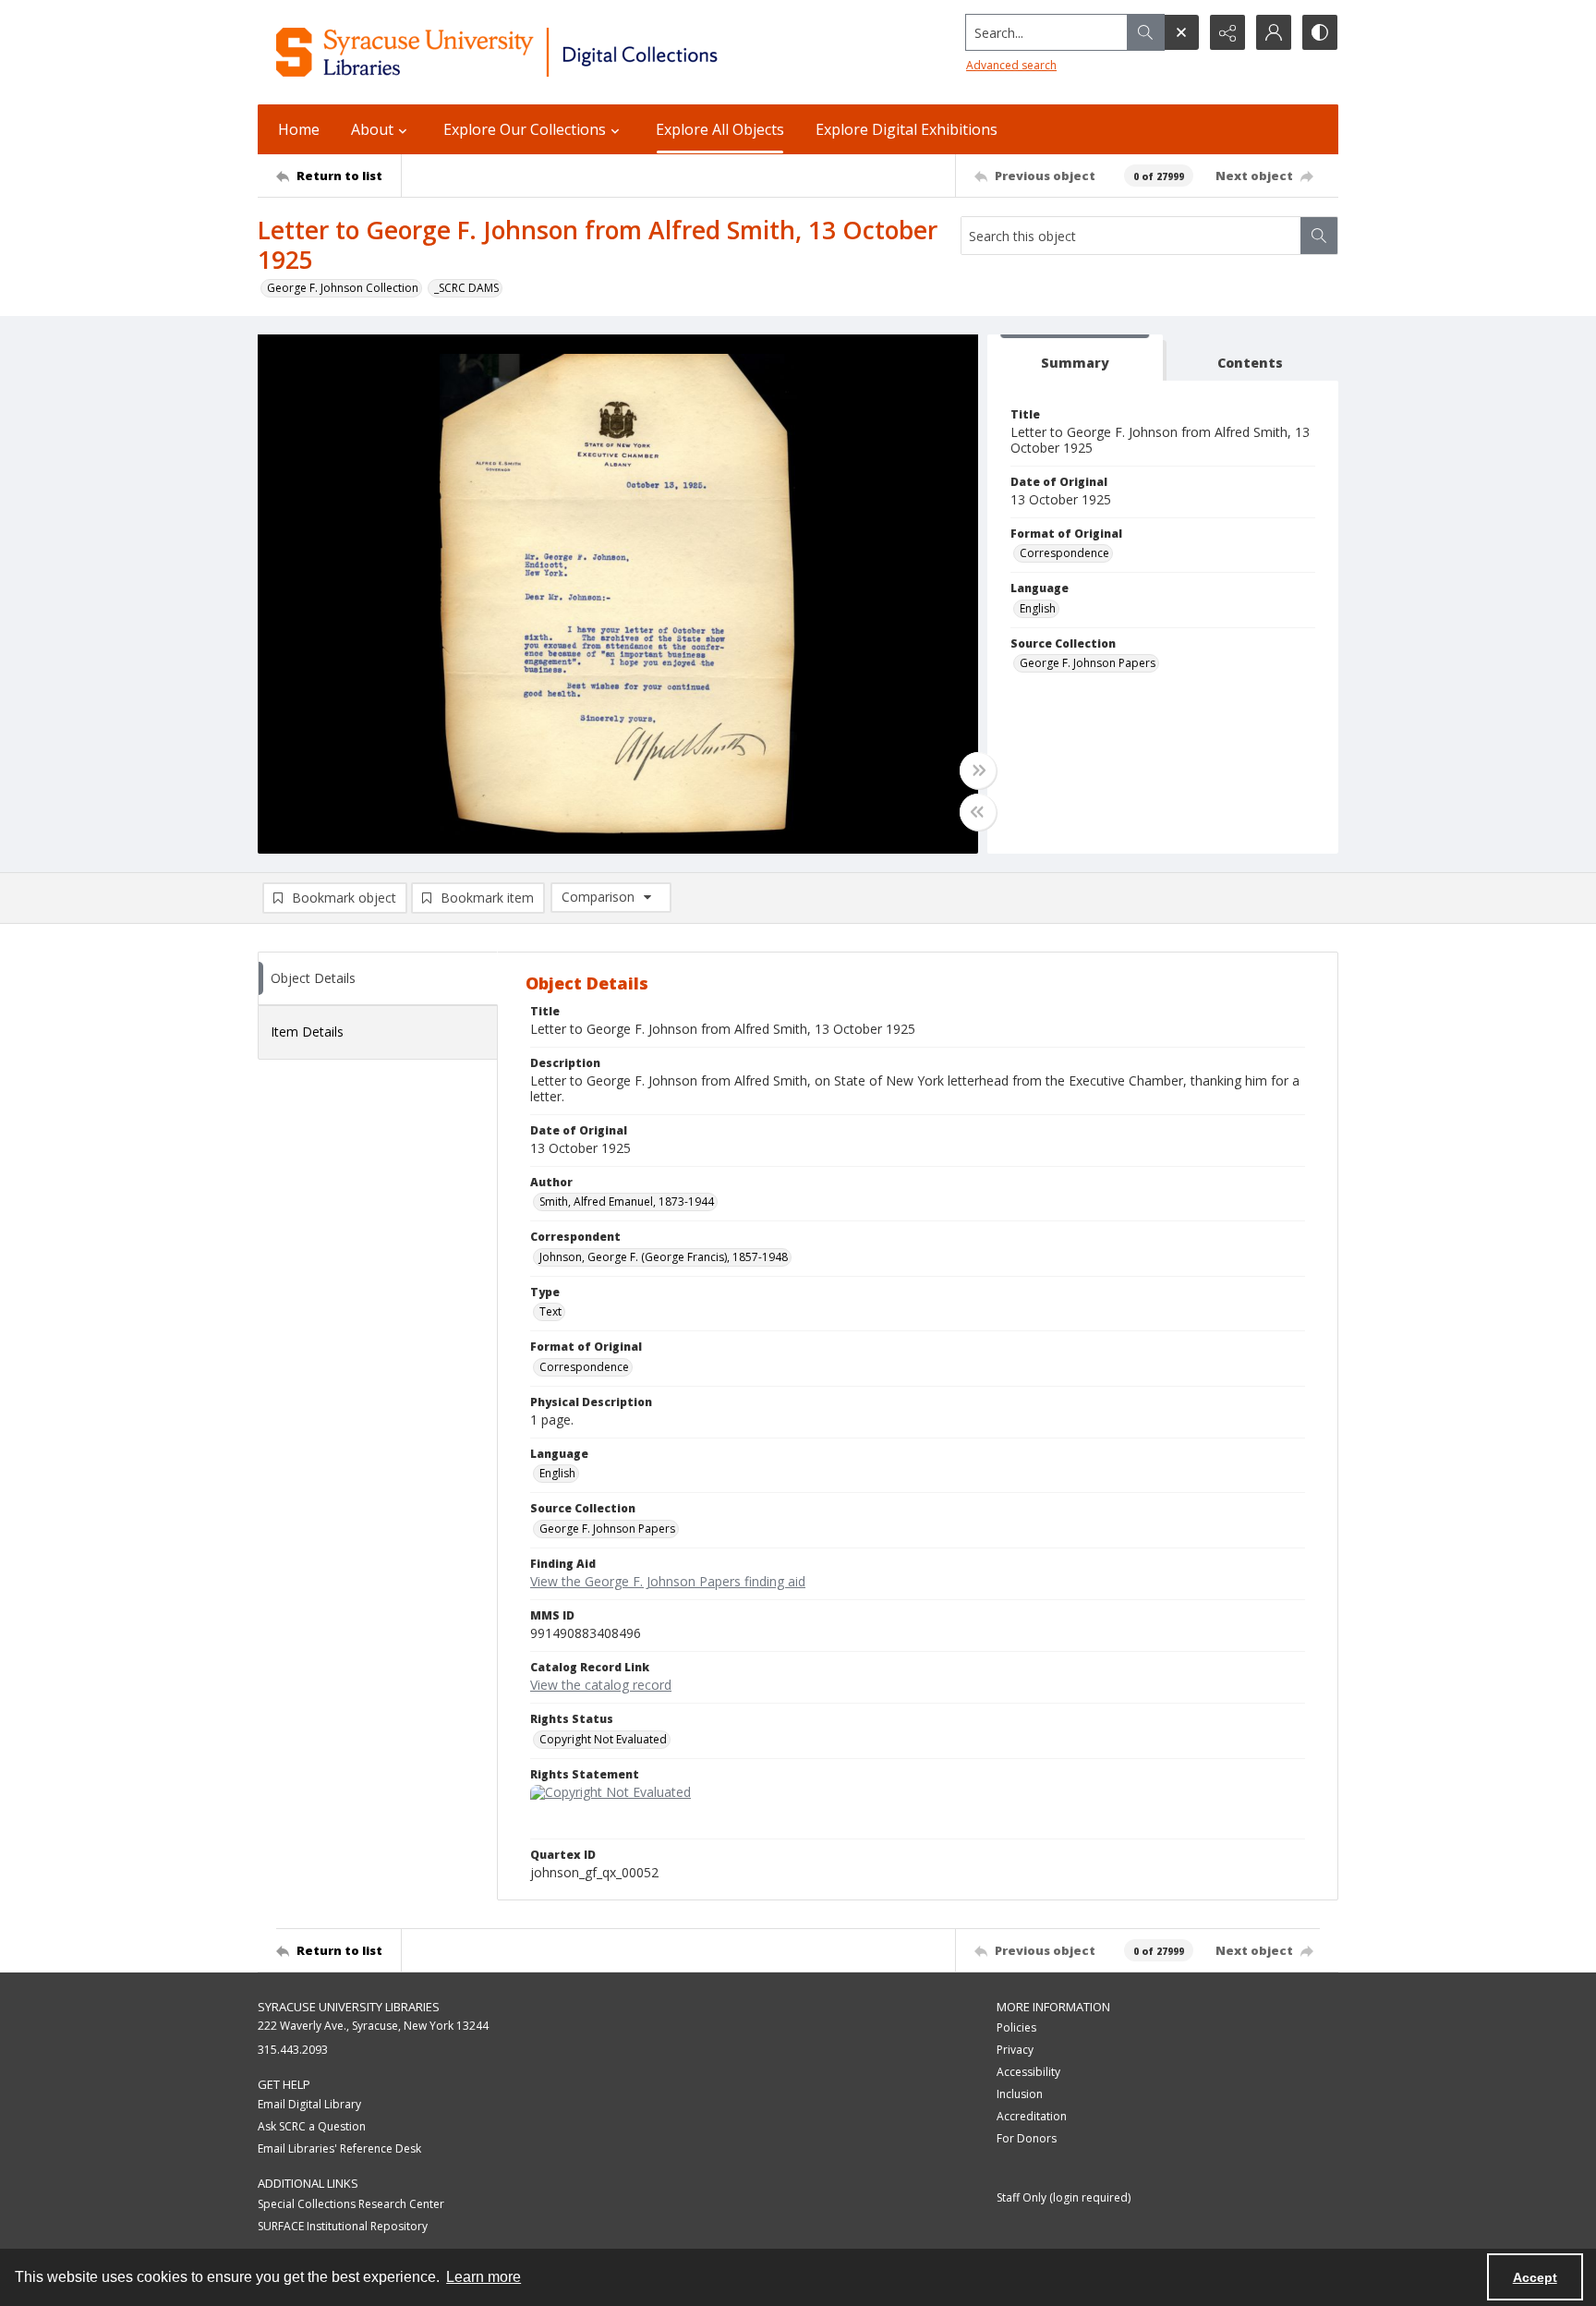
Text (550, 1311)
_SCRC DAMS (466, 288)
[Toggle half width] (978, 812)
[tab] (1075, 358)
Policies (1016, 2027)
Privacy (1015, 2050)
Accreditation (1032, 2116)
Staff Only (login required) (1064, 2197)
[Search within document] (1319, 236)
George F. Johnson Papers (1088, 663)
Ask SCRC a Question (312, 2126)
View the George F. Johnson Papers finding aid (668, 1581)
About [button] (372, 129)
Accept (1535, 2277)
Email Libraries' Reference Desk (339, 2148)
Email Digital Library (309, 2104)
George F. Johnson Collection (343, 288)
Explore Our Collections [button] (525, 129)
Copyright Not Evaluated (603, 1739)
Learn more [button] (484, 2277)
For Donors (1027, 2138)
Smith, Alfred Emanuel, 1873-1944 (627, 1202)
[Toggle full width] (978, 771)
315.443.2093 (293, 2050)
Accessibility (1028, 2072)
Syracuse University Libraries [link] (349, 2007)
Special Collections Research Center (351, 2204)
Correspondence (1064, 553)
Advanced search (1011, 65)
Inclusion (1020, 2094)
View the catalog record (601, 1685)
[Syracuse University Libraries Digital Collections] (551, 52)
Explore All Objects (720, 129)
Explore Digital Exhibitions (907, 129)
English (1038, 608)
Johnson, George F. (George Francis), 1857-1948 (664, 1257)
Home (299, 129)
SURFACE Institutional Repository (343, 2226)
